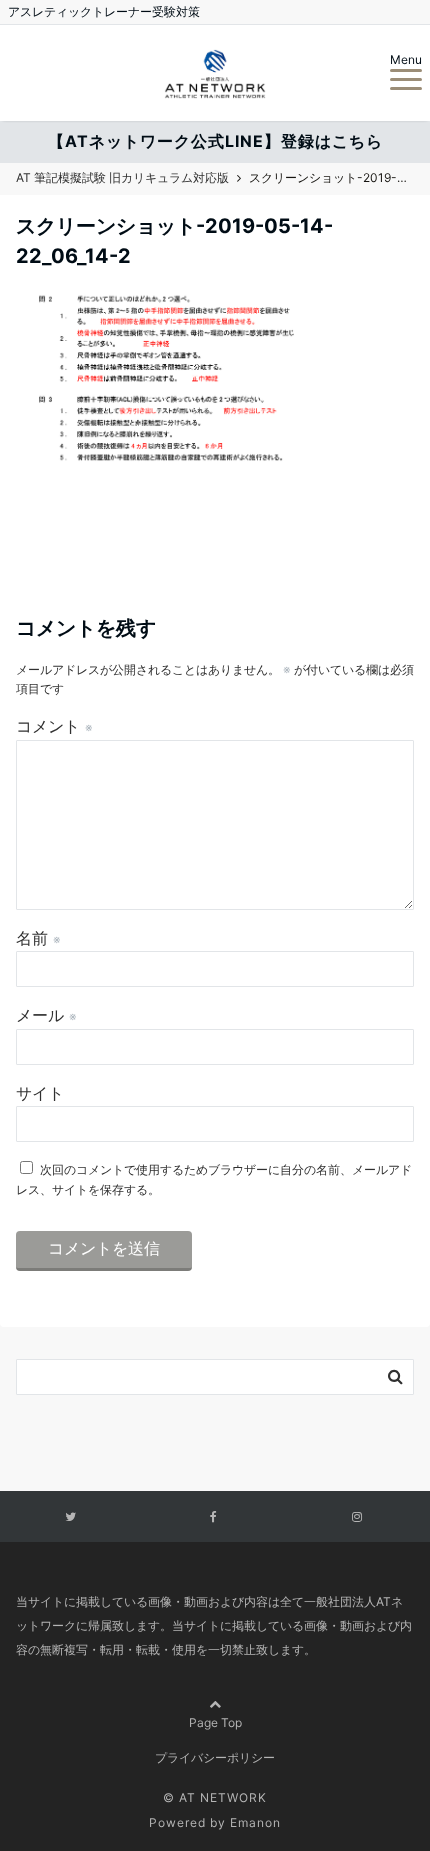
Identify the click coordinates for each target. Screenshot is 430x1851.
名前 (38, 938)
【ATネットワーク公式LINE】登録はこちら (215, 141)
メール (46, 1015)
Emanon (255, 1822)
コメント (54, 726)
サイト (40, 1093)
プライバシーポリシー (215, 1757)
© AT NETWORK (215, 1797)
